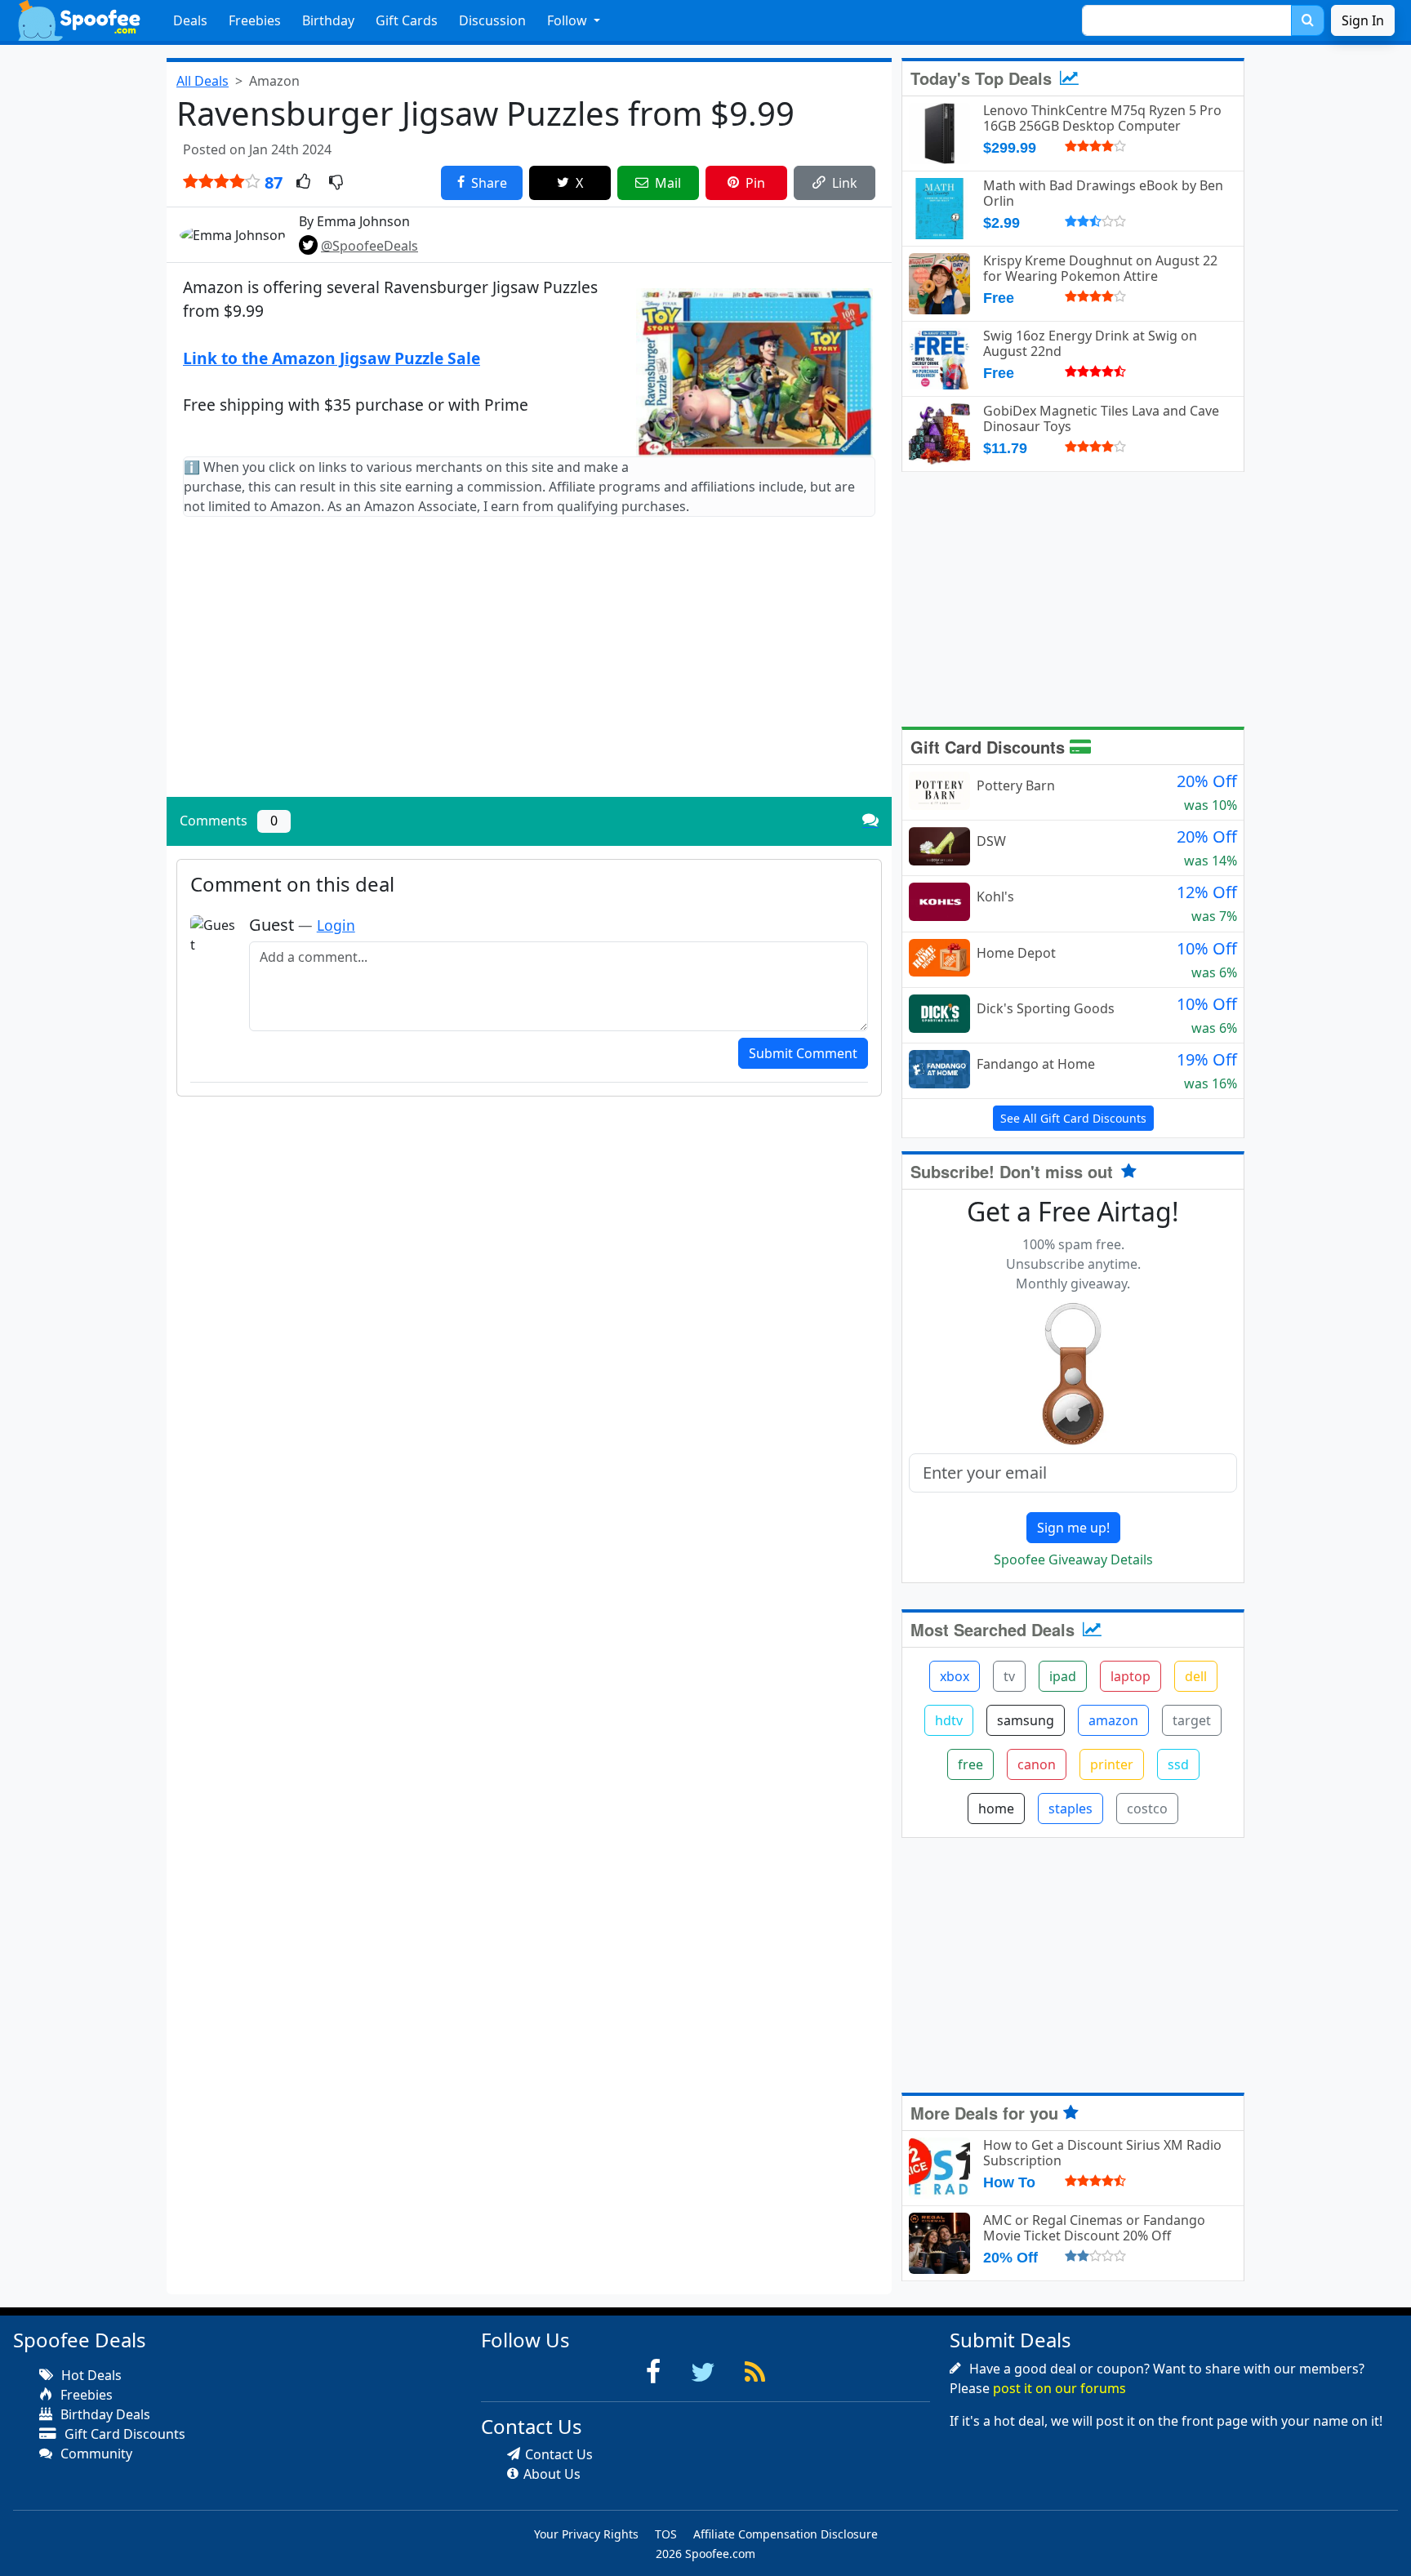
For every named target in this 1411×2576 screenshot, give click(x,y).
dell (1196, 1676)
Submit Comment (803, 1053)
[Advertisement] (529, 670)
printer (1112, 1764)
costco (1147, 1809)
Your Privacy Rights (586, 2534)
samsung (1026, 1720)
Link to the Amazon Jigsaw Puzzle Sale (332, 358)
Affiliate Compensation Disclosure (786, 2534)
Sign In (1363, 20)
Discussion (492, 20)
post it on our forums (1059, 2388)
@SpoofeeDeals (369, 246)
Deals (190, 20)
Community (95, 2454)
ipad (1063, 1676)
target (1192, 1720)
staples (1070, 1809)
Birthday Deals (104, 2414)
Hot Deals (90, 2375)
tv (1009, 1676)
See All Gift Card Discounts (1073, 1118)
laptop (1131, 1676)
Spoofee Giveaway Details (1073, 1559)
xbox (955, 1676)
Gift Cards (407, 20)
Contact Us (559, 2454)
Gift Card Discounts (990, 747)
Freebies (255, 20)
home (996, 1809)
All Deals (203, 81)
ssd (1178, 1764)
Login (336, 925)
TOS (666, 2534)
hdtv (949, 1720)
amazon (1113, 1720)
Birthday (328, 20)
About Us (552, 2474)
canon (1037, 1764)
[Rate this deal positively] (303, 183)
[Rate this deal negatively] (336, 183)
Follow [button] (569, 20)
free (970, 1764)
